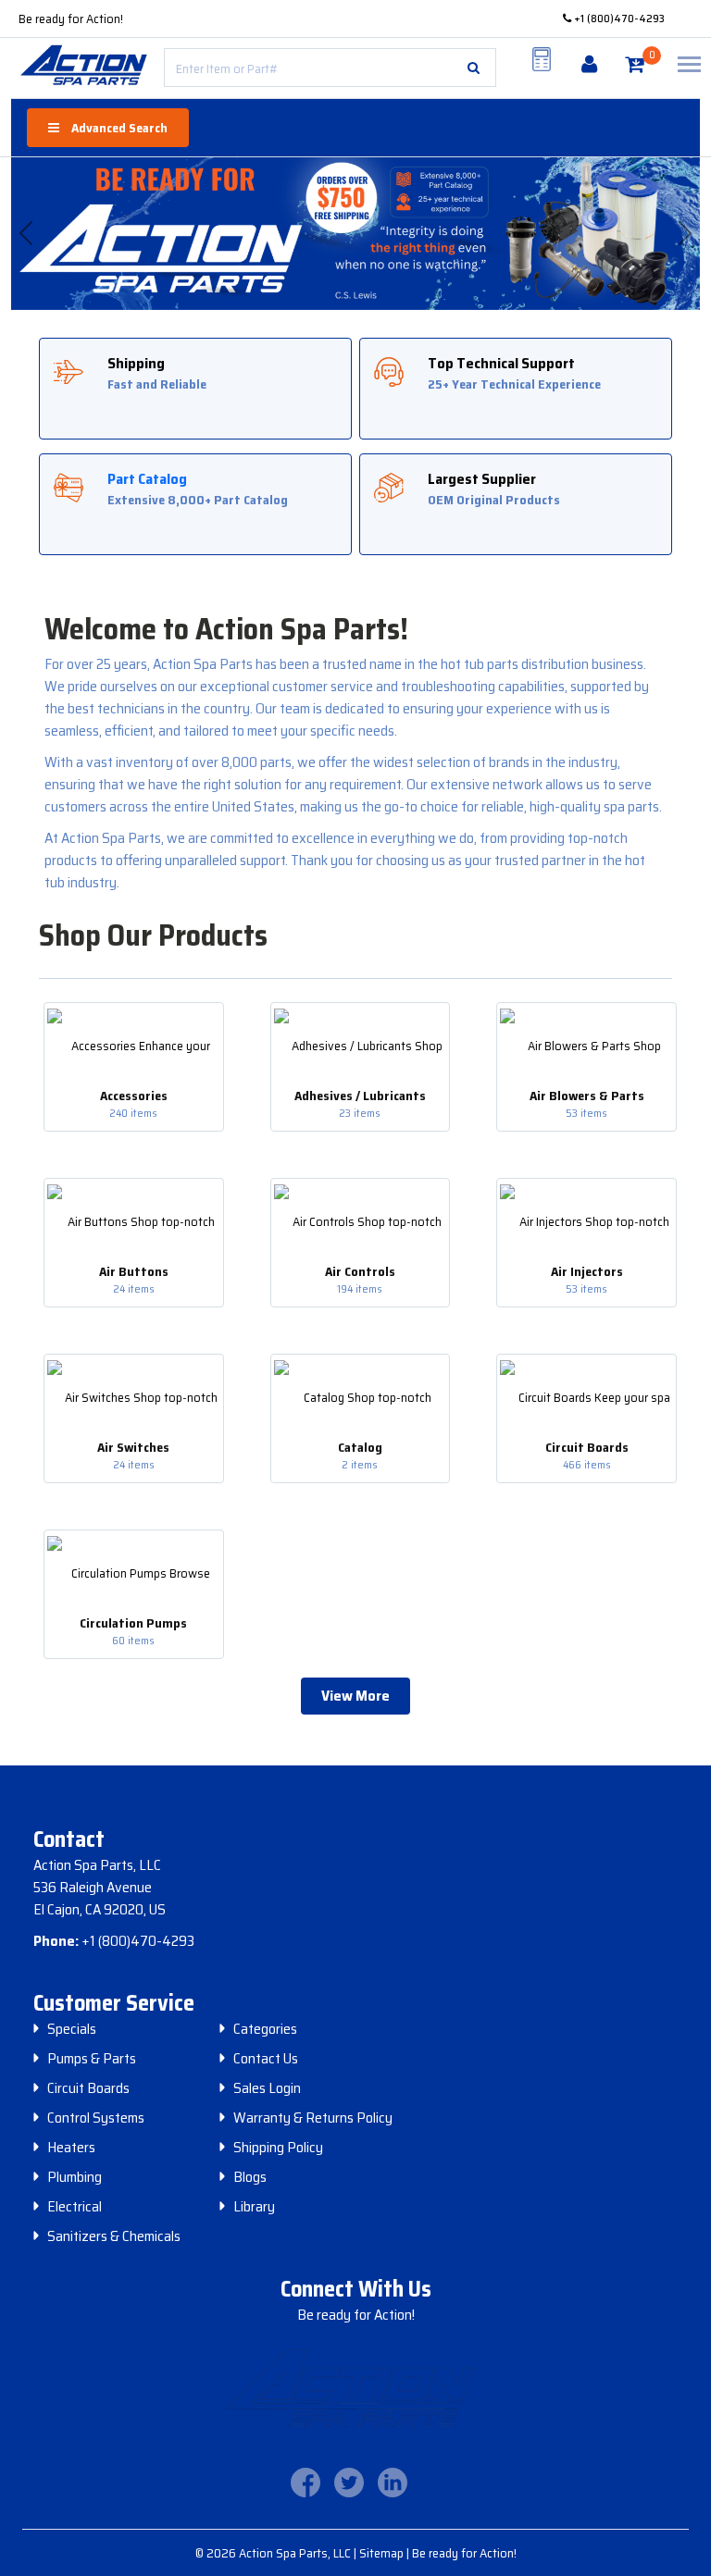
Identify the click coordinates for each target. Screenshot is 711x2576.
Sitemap (383, 2553)
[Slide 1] (346, 279)
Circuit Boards (88, 2088)
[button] (474, 68)
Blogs (250, 2177)
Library (254, 2207)
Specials (72, 2029)
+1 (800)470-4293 (618, 18)
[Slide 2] (365, 279)
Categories (265, 2029)
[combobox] (330, 68)
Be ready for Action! (71, 19)
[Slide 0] (326, 279)
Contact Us (266, 2059)
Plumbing (75, 2177)
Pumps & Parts (92, 2059)
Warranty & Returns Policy (313, 2118)
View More (355, 1696)
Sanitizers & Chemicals (114, 2236)
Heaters (71, 2148)
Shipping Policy (278, 2148)
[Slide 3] (385, 279)
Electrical (75, 2207)
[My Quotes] (542, 59)
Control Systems (96, 2118)
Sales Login (267, 2088)
